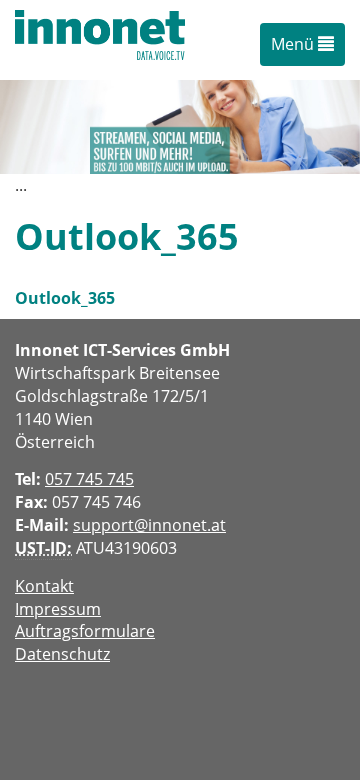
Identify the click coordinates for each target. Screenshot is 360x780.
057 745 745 (89, 479)
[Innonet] (100, 40)
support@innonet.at (149, 525)
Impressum (58, 609)
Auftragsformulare (85, 631)
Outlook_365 (65, 298)
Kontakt (44, 586)
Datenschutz (62, 654)
